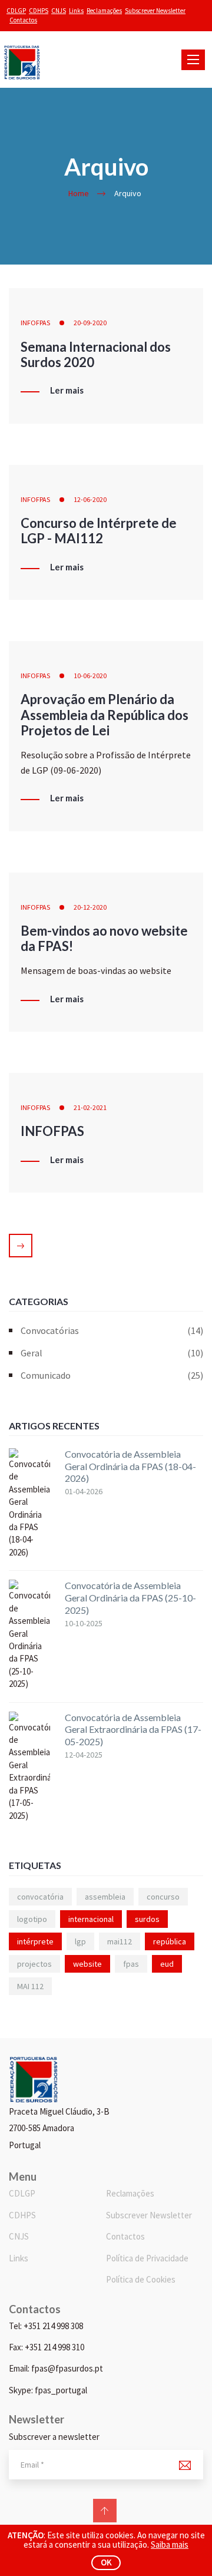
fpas (131, 1964)
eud (167, 1964)
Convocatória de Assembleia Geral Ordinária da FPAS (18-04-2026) (130, 1466)
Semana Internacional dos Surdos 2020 (96, 354)
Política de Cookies (141, 2279)
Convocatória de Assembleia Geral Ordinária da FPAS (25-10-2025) (130, 1598)
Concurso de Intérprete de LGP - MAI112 (99, 531)
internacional (91, 1919)
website (87, 1964)
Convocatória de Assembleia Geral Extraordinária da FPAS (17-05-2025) (133, 1730)
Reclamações (104, 11)
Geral (112, 1353)
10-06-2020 (90, 676)
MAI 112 (30, 1986)
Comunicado (112, 1375)
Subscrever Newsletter (155, 11)
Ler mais (67, 391)
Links (76, 11)
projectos (34, 1964)
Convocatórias (112, 1330)
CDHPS (39, 11)
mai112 (120, 1941)
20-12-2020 (90, 907)
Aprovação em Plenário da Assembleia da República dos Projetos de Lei (105, 715)
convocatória (40, 1897)
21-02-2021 (90, 1107)
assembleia (105, 1897)
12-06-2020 (90, 499)
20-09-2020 (90, 323)
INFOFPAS (35, 323)
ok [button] (106, 2562)
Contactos (23, 20)
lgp (80, 1941)
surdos (147, 1919)
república (170, 1941)
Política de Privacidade (147, 2258)
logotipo (32, 1919)
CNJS (59, 11)
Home (79, 193)
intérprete (35, 1941)
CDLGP (16, 11)
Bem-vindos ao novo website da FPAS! (104, 938)
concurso (163, 1897)
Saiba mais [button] (170, 2544)
